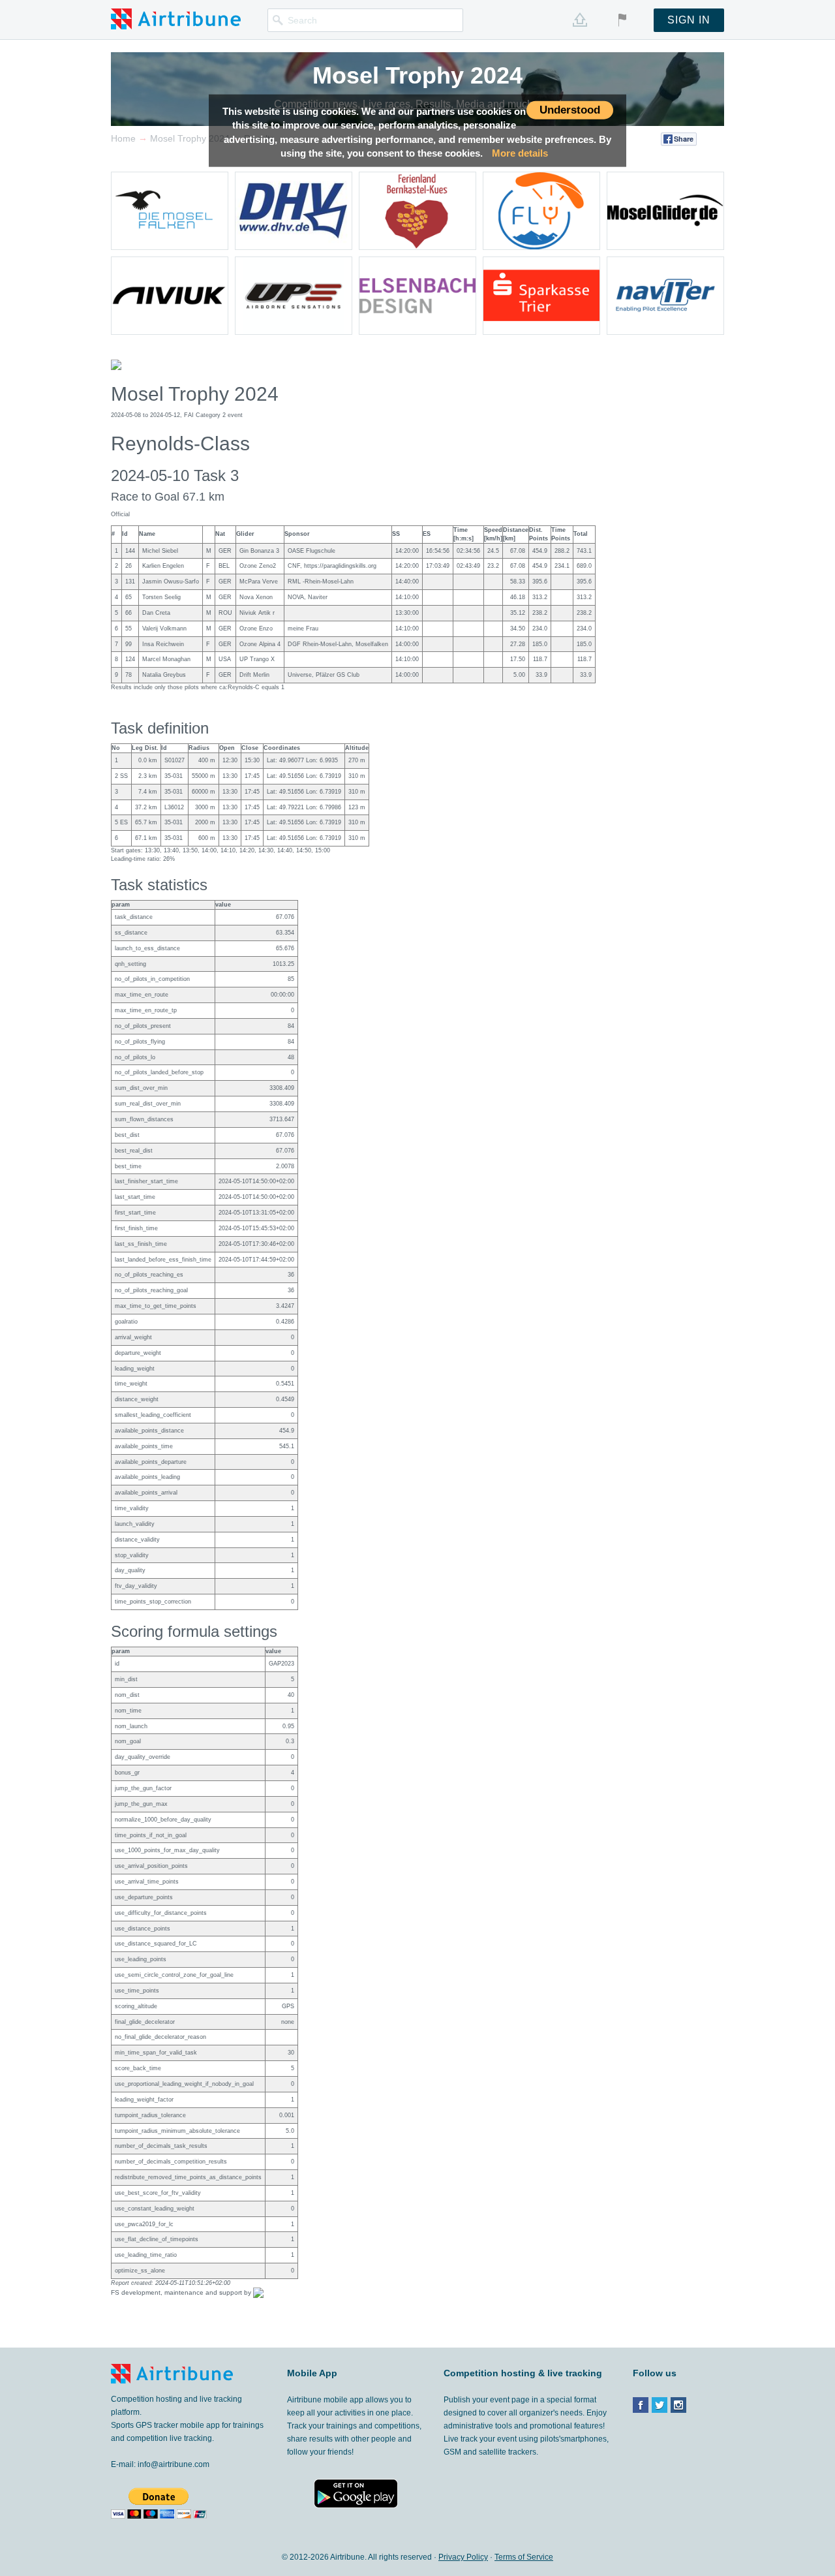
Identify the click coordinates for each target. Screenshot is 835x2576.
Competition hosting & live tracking (523, 2373)
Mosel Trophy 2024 (417, 75)
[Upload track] (580, 20)
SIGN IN (689, 20)
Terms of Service (524, 2557)
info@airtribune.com (174, 2464)
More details (520, 153)
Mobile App (312, 2373)
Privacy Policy (463, 2557)
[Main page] (176, 18)
